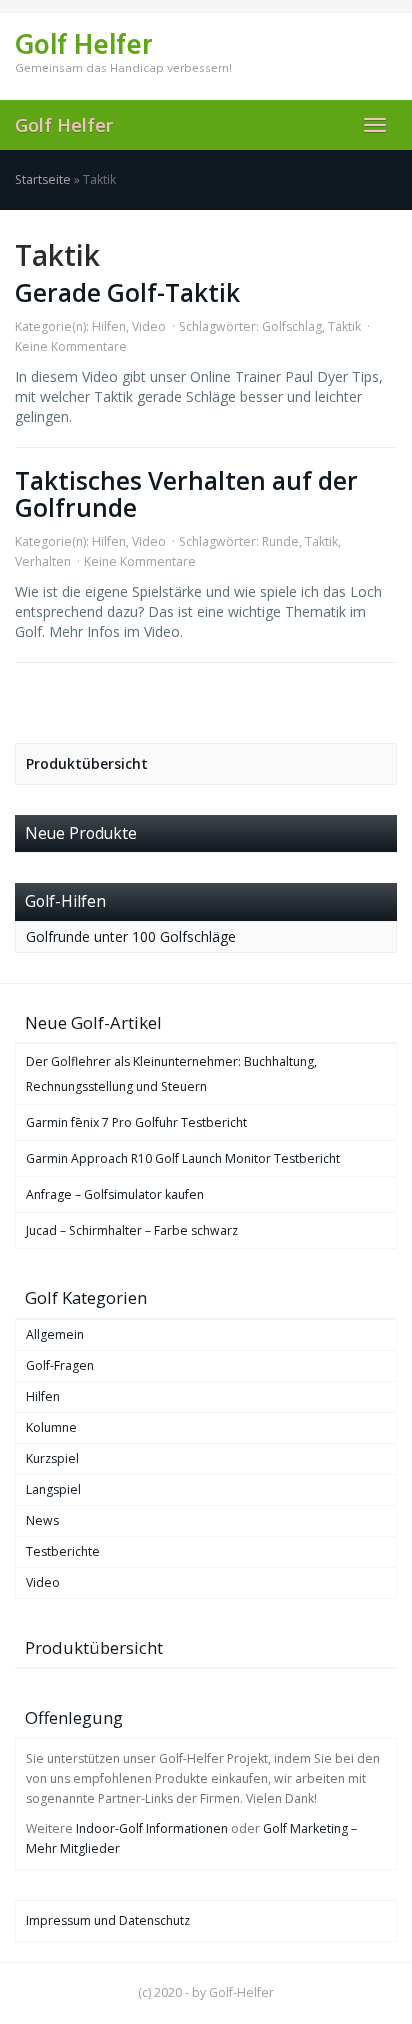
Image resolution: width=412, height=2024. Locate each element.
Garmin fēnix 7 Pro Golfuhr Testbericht (136, 1122)
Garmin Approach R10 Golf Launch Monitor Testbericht (183, 1158)
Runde (280, 541)
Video (149, 326)
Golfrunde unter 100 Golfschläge (131, 936)
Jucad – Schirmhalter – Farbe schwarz (132, 1230)
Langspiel (53, 1489)
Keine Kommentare (71, 346)
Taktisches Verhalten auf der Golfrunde (186, 494)
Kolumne (51, 1427)
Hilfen (109, 326)
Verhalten (43, 561)
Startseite (43, 179)
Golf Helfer (64, 125)
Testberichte (63, 1551)
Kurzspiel (52, 1458)
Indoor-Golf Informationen (152, 1828)
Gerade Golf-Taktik (127, 292)
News (42, 1520)
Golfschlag (292, 326)
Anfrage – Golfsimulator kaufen (115, 1194)
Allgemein (55, 1334)
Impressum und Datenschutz (108, 1920)
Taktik (344, 326)
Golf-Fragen (60, 1365)
